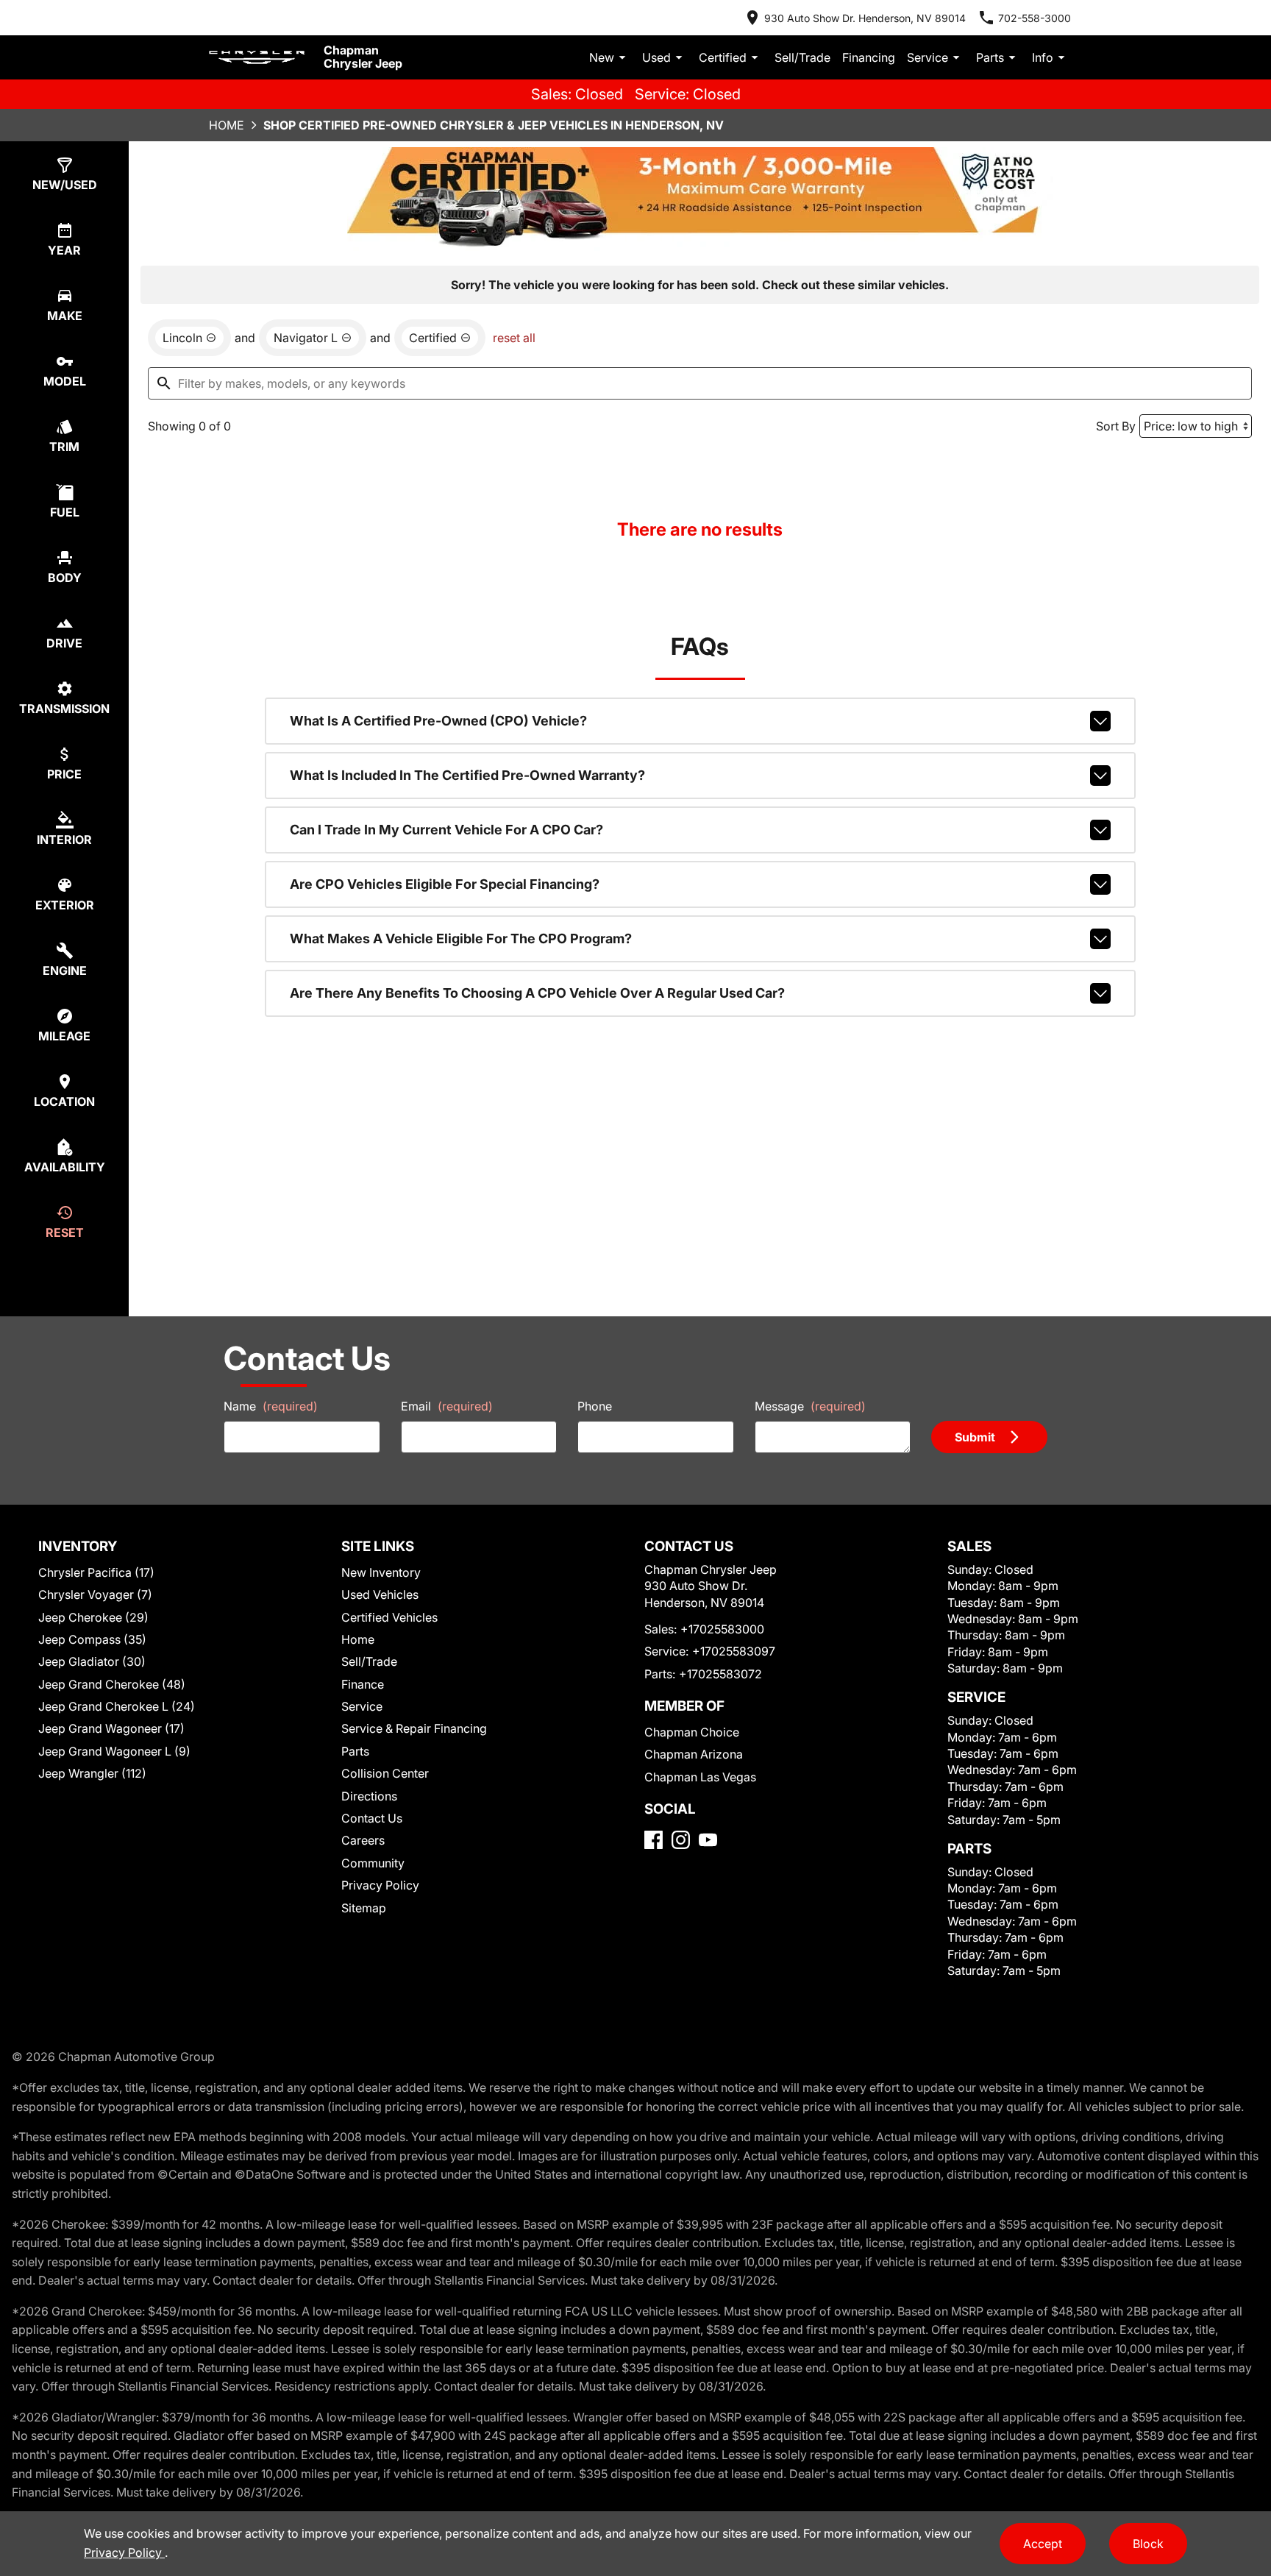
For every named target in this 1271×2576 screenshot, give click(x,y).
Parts (990, 57)
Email (447, 1406)
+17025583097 (734, 1651)
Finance (363, 1684)
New (602, 57)
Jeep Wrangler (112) (92, 1773)
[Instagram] (681, 1840)
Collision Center (385, 1773)
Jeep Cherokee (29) (93, 1617)
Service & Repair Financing (414, 1728)
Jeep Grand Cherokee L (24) (117, 1706)
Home (227, 125)
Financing (869, 57)
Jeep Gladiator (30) (92, 1661)
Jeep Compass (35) (92, 1639)
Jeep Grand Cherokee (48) (112, 1684)
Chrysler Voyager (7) (95, 1594)
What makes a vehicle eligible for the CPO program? (461, 938)
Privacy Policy (380, 1885)
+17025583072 (720, 1674)
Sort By (1116, 426)
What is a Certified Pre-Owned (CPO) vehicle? (438, 721)
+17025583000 (722, 1629)
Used (656, 57)
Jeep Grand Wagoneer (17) (111, 1728)
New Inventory (381, 1572)
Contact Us (372, 1818)
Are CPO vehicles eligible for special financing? (445, 884)
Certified (723, 57)
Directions (369, 1796)
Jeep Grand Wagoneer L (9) (114, 1751)
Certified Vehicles (389, 1617)
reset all (514, 338)
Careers (363, 1840)
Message (810, 1406)
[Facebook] (654, 1840)
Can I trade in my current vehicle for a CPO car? (446, 830)
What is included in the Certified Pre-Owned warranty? (467, 775)
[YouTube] (708, 1840)
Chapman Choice (692, 1732)
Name (271, 1406)
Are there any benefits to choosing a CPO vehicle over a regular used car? (537, 993)
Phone (595, 1406)
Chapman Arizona (694, 1754)
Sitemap (364, 1908)
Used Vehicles (380, 1594)
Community (373, 1863)
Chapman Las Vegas (700, 1777)
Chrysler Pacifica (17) (96, 1572)
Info (1043, 57)
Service (928, 57)
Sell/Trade (802, 57)
